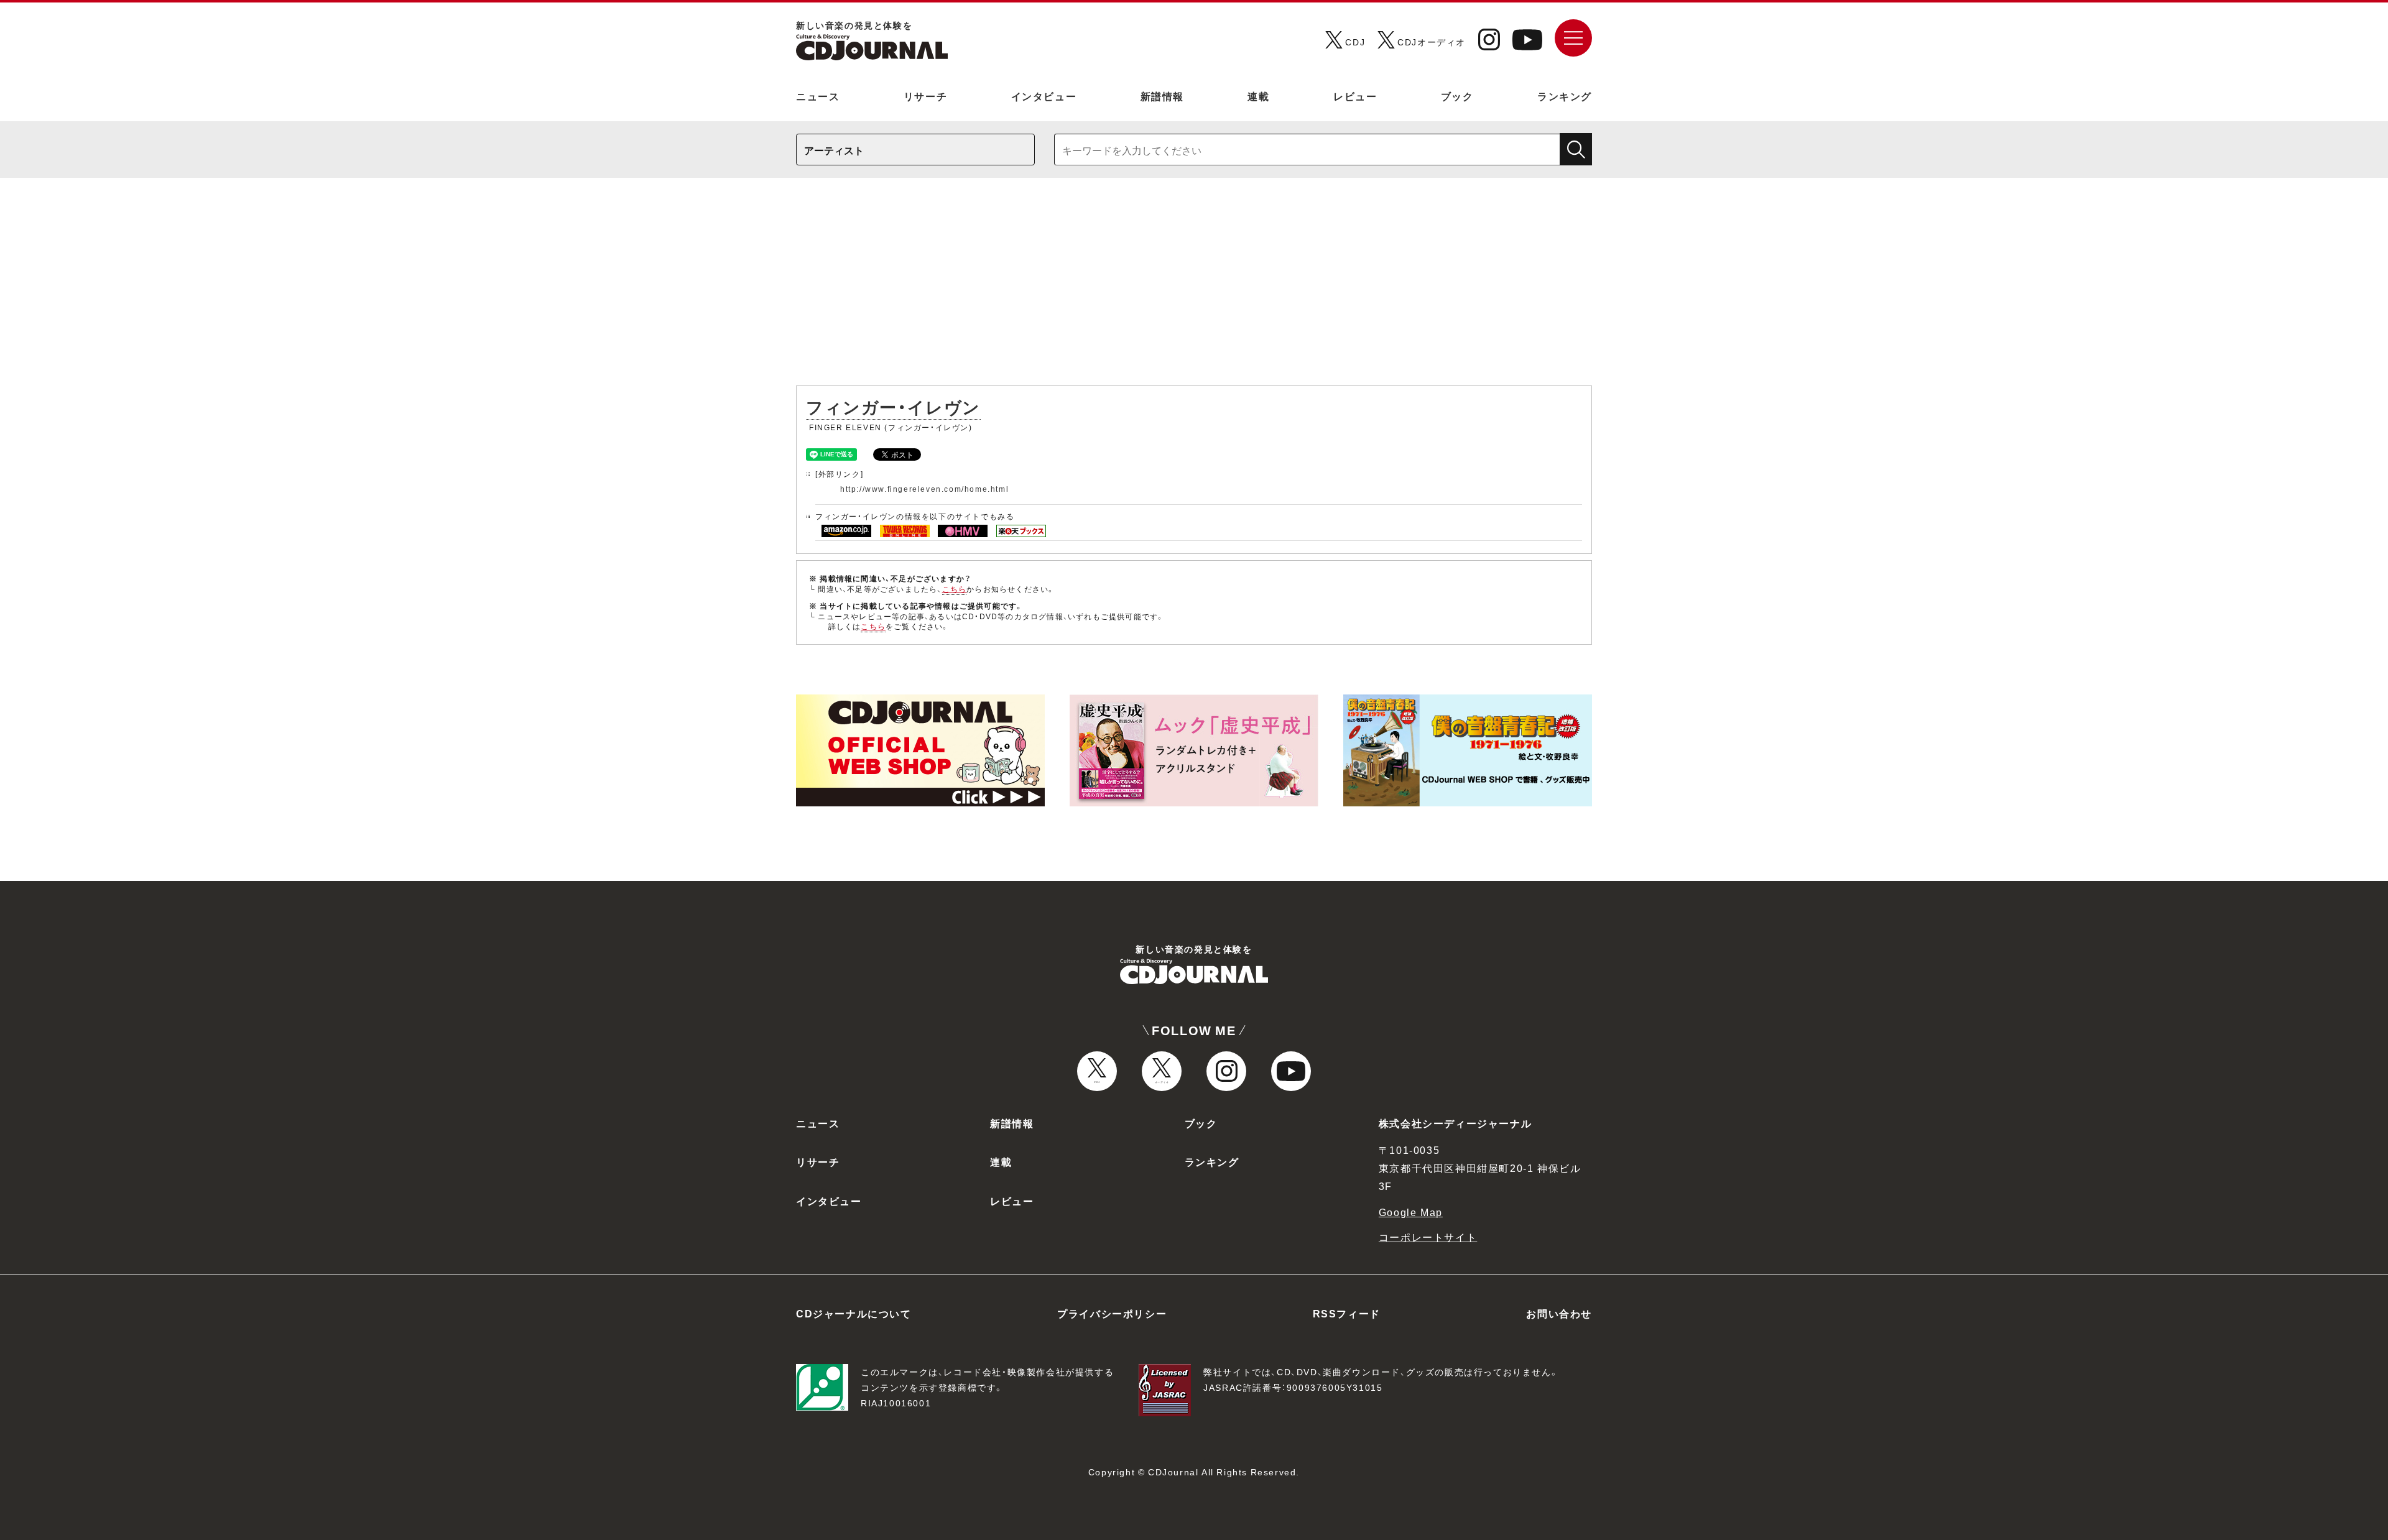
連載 (1258, 96)
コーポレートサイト (1428, 1237)
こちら (955, 589)
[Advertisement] (1194, 288)
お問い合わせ (1559, 1313)
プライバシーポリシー (1112, 1313)
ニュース (818, 96)
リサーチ (925, 96)
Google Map (1411, 1212)
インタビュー (1044, 96)
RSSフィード (1347, 1313)
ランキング (1565, 96)
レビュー (1355, 96)
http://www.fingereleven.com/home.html (924, 489)
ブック (1457, 96)
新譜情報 (1162, 96)
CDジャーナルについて (854, 1313)
